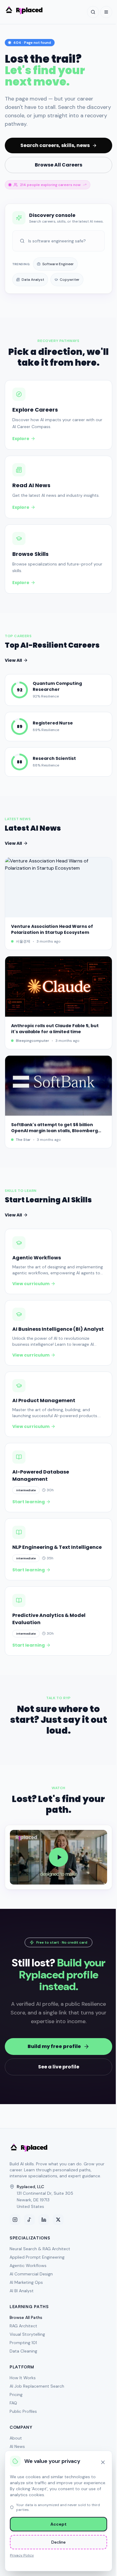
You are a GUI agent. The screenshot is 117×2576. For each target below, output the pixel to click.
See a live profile (59, 2067)
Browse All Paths (26, 2317)
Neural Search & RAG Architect (40, 2249)
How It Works (23, 2378)
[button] (58, 1857)
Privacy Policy (22, 2555)
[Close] (103, 2462)
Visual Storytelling (27, 2334)
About (16, 2438)
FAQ (13, 2403)
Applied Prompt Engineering (37, 2257)
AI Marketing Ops (26, 2282)
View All (13, 660)
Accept (58, 2524)
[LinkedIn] (44, 2220)
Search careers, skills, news (55, 145)
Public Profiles (23, 2411)
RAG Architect (23, 2326)
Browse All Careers (58, 165)
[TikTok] (29, 2220)
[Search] (93, 12)
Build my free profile (54, 2046)
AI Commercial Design (31, 2274)
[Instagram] (15, 2220)
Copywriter (70, 280)
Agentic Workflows (28, 2266)
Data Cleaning (23, 2351)
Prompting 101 (23, 2343)
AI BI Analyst (22, 2291)
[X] (58, 2220)
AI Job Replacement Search (37, 2386)
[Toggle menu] (106, 12)
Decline (58, 2542)
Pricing (16, 2395)
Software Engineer (58, 264)
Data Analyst (33, 280)
